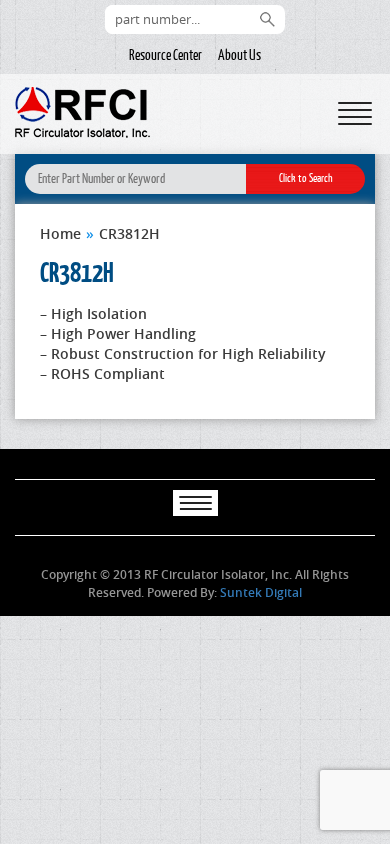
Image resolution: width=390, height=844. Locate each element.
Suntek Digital (261, 592)
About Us (239, 55)
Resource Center (165, 55)
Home (60, 233)
